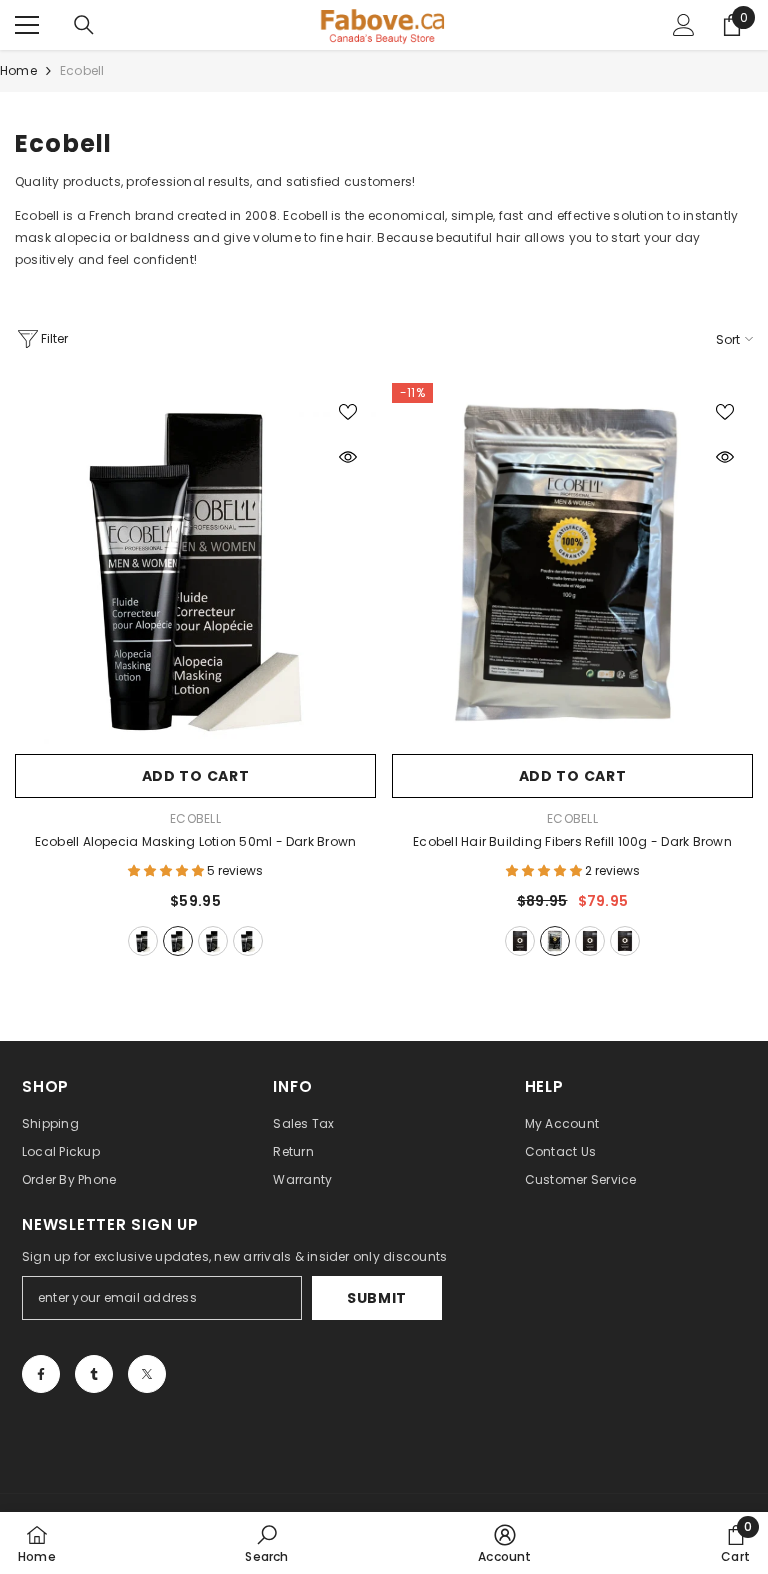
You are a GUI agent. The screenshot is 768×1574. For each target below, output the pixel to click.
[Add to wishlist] (348, 411)
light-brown (248, 941)
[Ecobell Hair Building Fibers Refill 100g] (572, 563)
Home (18, 70)
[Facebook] (41, 1374)
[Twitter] (147, 1374)
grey (625, 941)
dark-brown (178, 941)
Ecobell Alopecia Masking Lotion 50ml (196, 841)
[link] (266, 1543)
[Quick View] (348, 457)
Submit (377, 1298)
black (143, 941)
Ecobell (82, 70)
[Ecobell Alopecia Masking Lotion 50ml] (195, 563)
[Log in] (684, 25)
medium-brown (213, 941)
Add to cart (196, 776)
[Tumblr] (94, 1374)
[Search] (84, 25)
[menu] (27, 25)
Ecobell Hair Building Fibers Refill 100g (572, 841)
